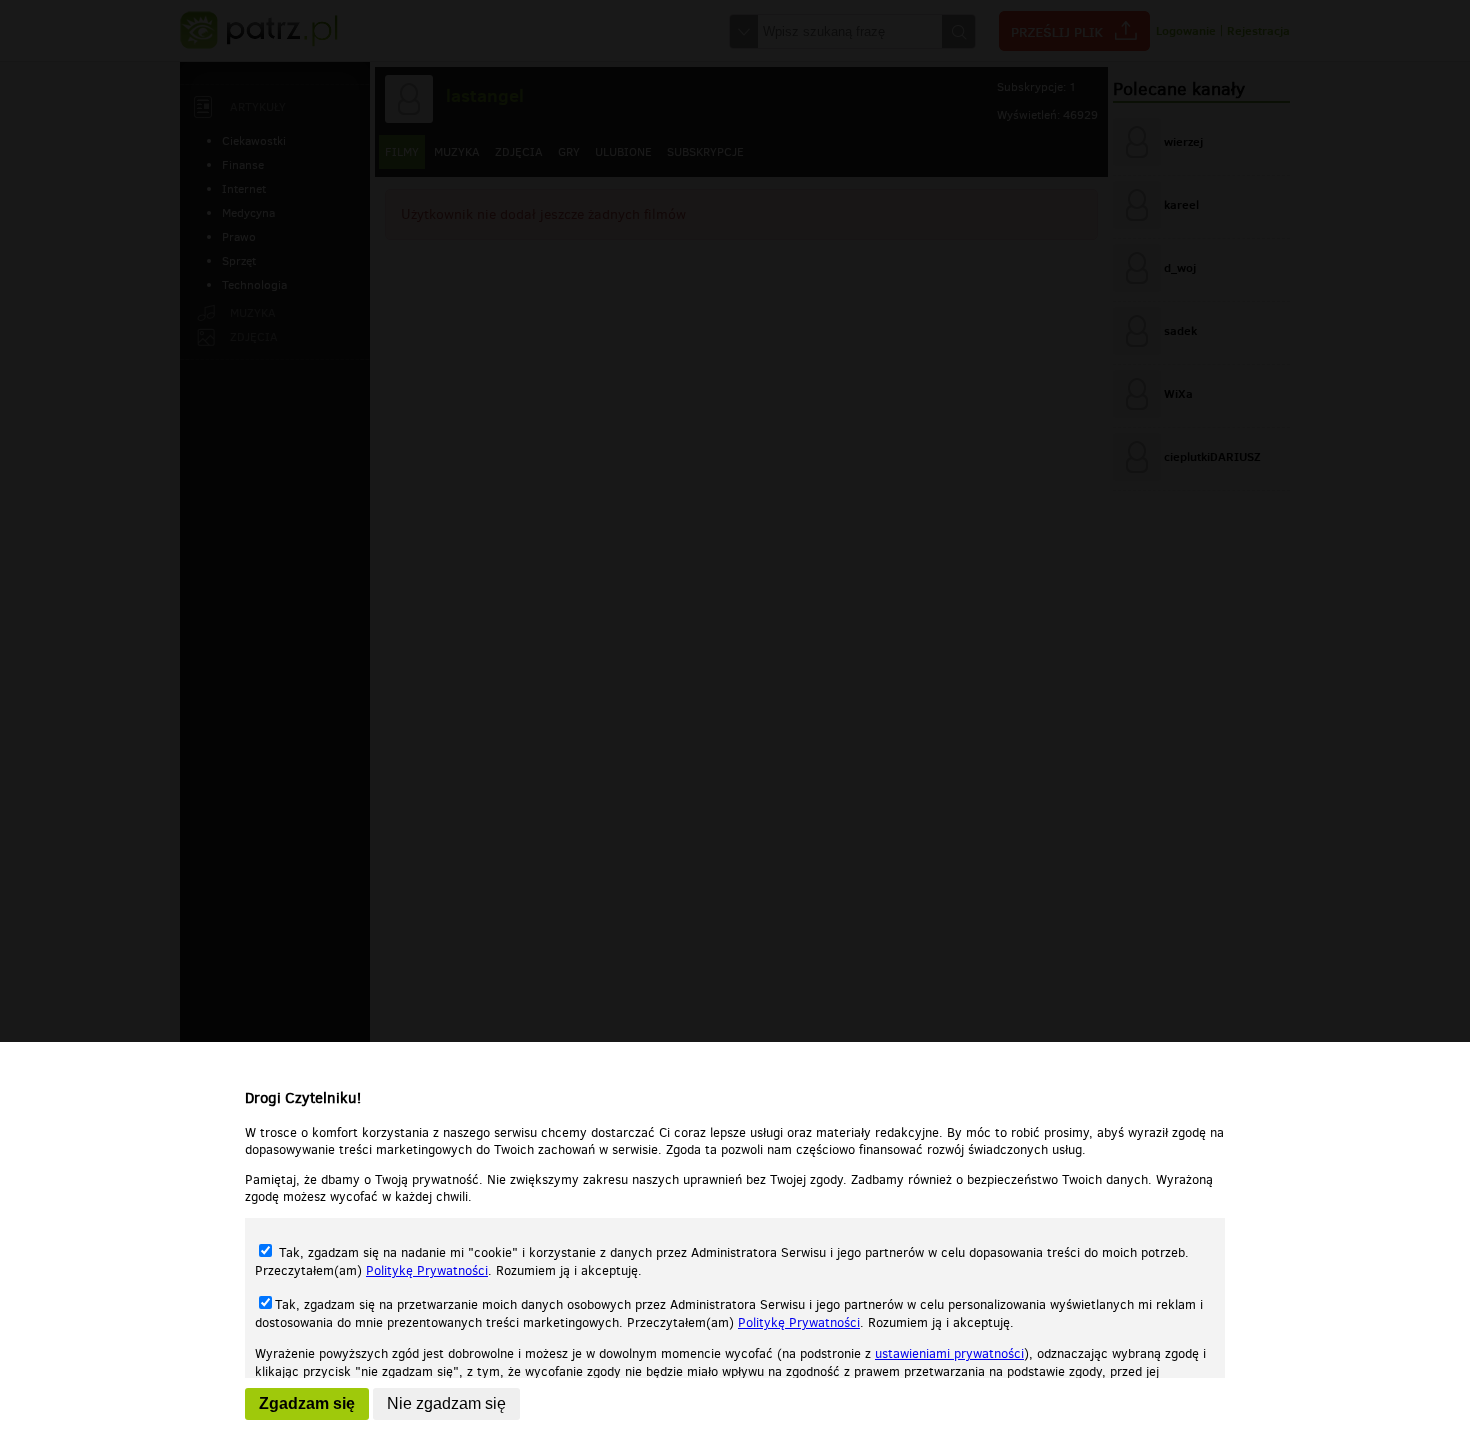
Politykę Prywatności (427, 1270)
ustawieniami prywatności (949, 1353)
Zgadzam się (307, 1403)
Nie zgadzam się (446, 1403)
